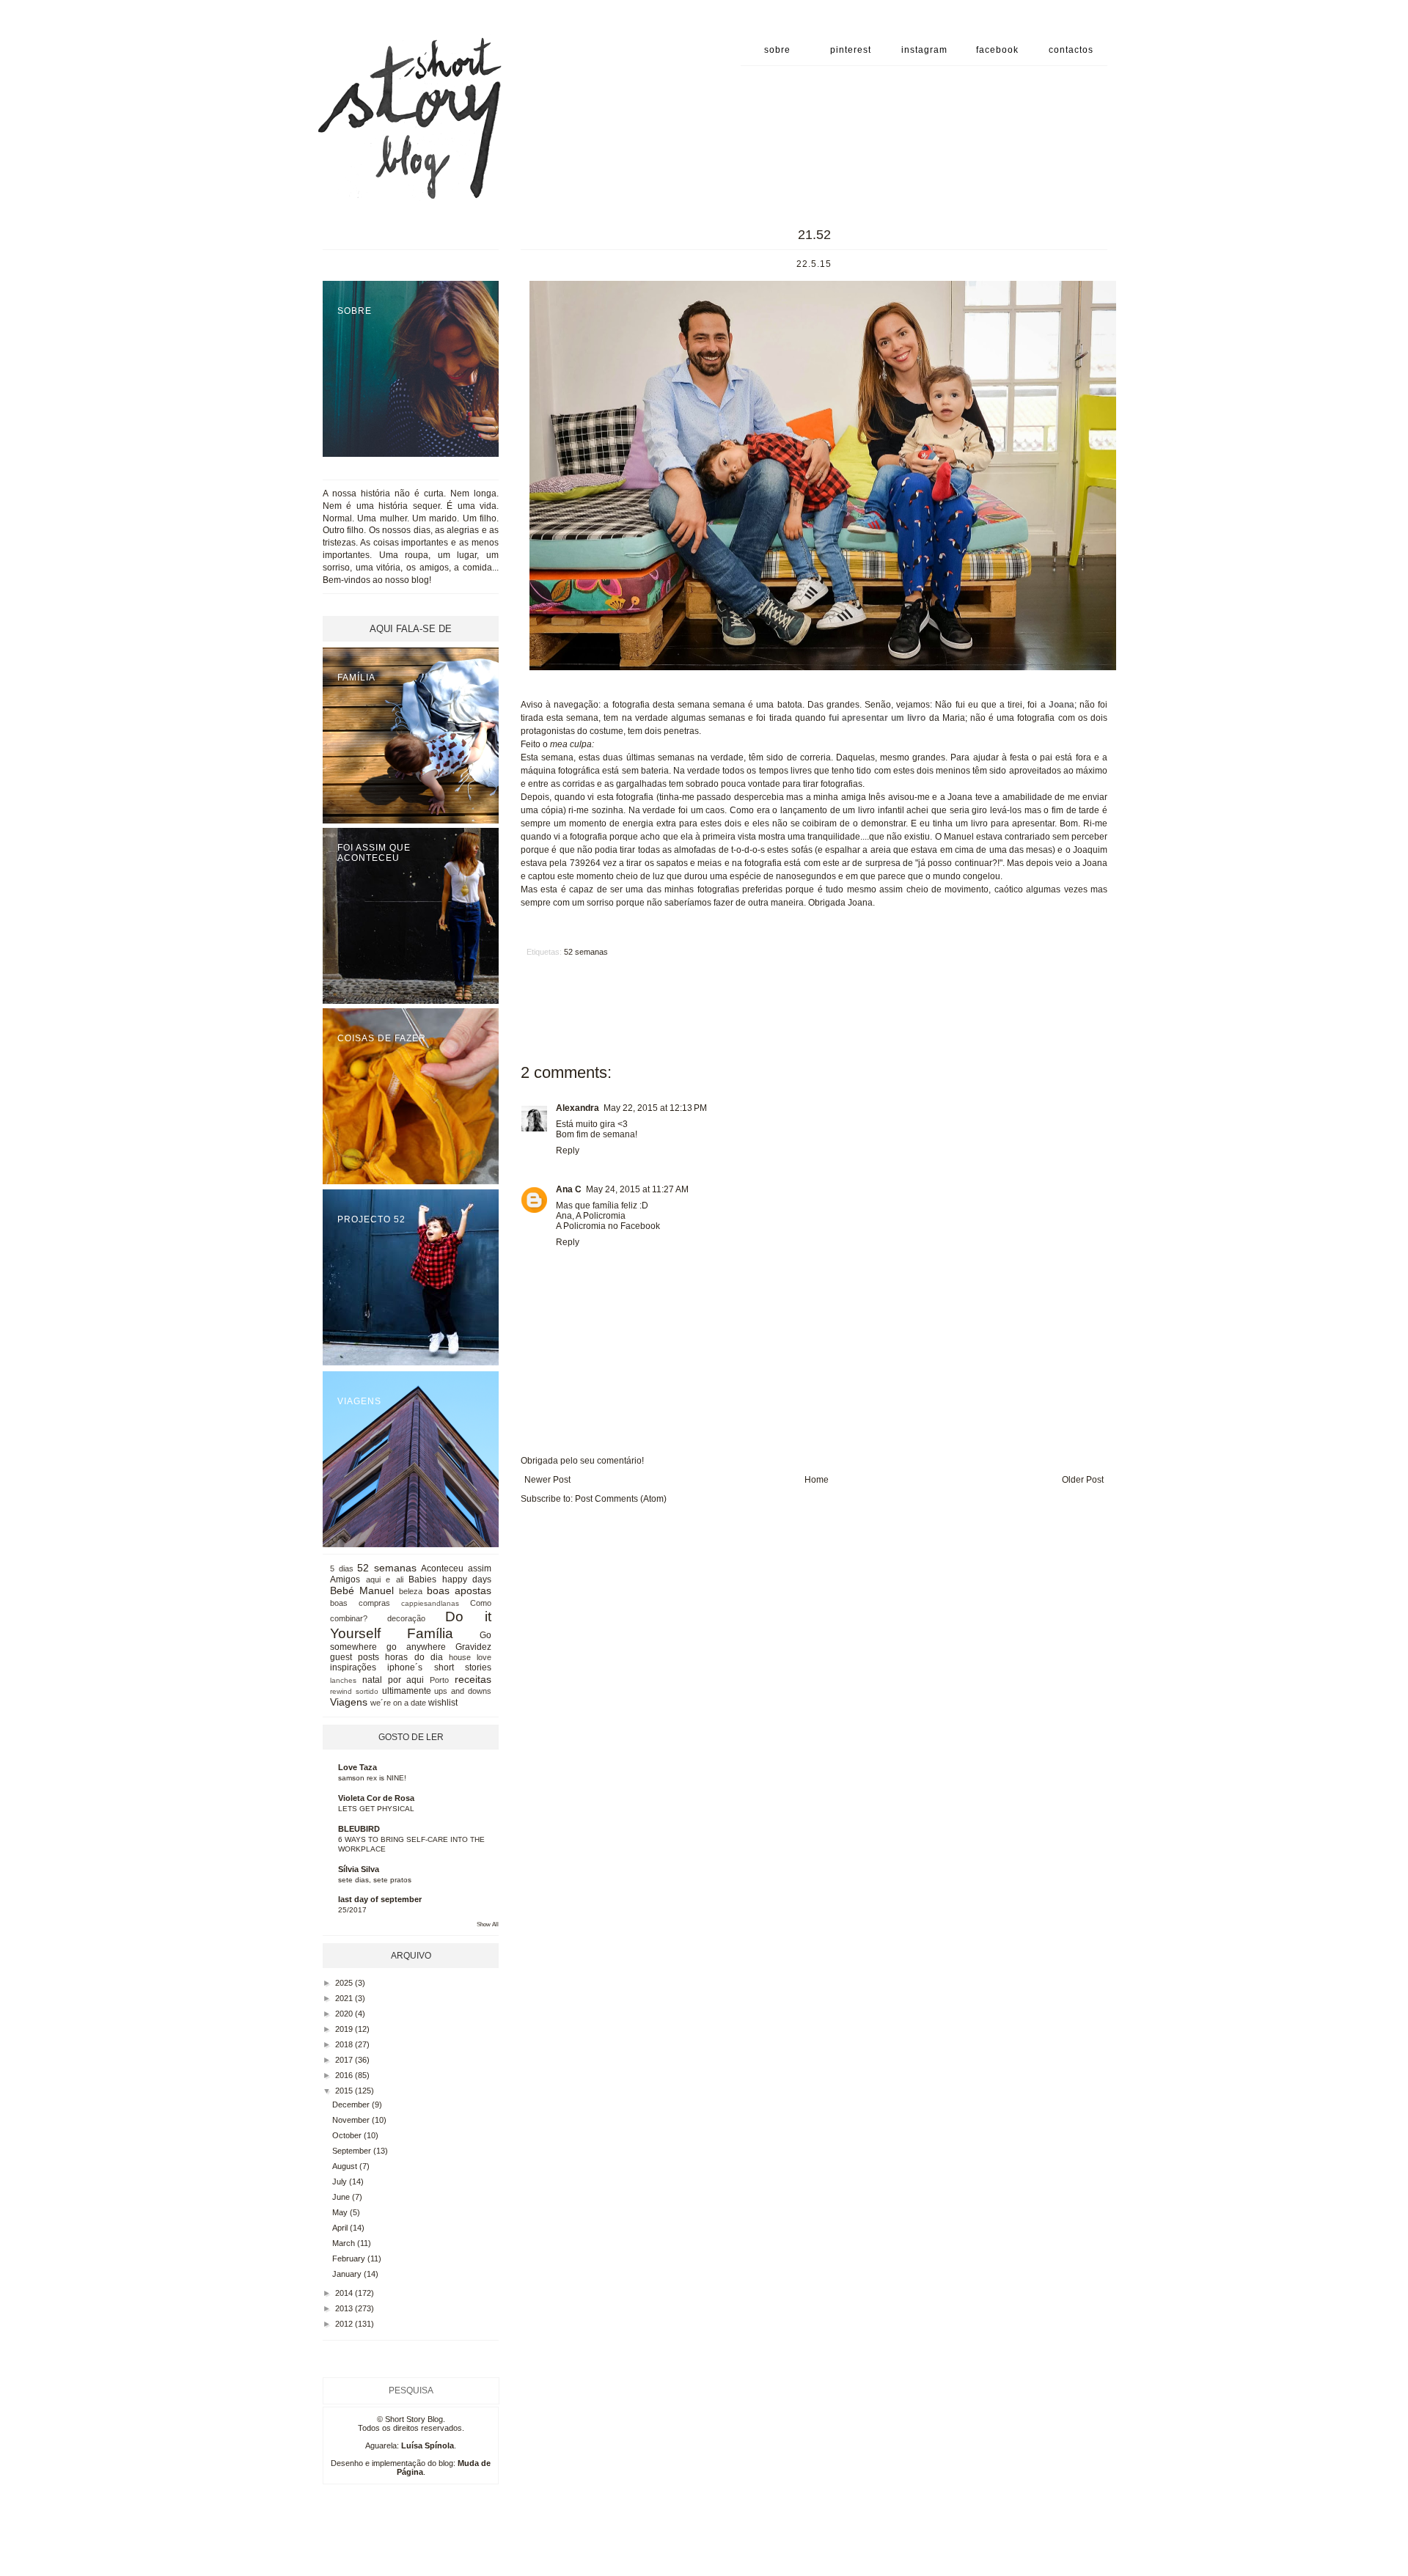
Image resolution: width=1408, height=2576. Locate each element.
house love (470, 1657)
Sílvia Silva (359, 1869)
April (341, 2228)
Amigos (345, 1579)
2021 (345, 1998)
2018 (345, 2044)
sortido (367, 1691)
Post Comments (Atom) (621, 1499)
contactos (1071, 50)
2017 (345, 2060)
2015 (345, 2091)
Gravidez (473, 1647)
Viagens (349, 1702)
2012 (345, 2324)
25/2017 (352, 1910)
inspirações (353, 1667)
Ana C (569, 1189)
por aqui (406, 1680)
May (341, 2212)
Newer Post (547, 1480)
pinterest (851, 50)
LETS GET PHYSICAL (376, 1809)
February (350, 2258)
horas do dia (414, 1657)
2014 (345, 2293)
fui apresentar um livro (877, 718)
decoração (406, 1618)
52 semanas (586, 952)
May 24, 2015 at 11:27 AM (637, 1189)
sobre (777, 50)
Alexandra (577, 1108)
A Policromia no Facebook (608, 1226)
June (342, 2197)
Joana (1061, 705)
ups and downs (463, 1691)
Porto (439, 1680)
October (348, 2135)
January (348, 2274)
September (353, 2151)
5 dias (342, 1568)
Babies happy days (450, 1579)
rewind (341, 1691)
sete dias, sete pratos (375, 1880)
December (352, 2105)
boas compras (360, 1603)
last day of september (380, 1899)
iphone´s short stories (439, 1667)
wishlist (443, 1703)
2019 (345, 2029)
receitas (473, 1679)
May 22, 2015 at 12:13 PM (655, 1108)
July (341, 2181)
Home (817, 1480)
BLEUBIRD (359, 1829)
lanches (343, 1680)
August (346, 2166)
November (352, 2120)
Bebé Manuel (362, 1590)
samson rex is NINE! (372, 1778)
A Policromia (601, 1216)
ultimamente (407, 1691)
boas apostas (459, 1590)
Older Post (1083, 1480)
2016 (345, 2075)
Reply (568, 1151)
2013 (345, 2308)
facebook (997, 50)
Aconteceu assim (456, 1568)
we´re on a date (398, 1703)
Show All (488, 1924)
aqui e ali (385, 1579)
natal (372, 1680)
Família (430, 1633)
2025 (345, 1983)
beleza (411, 1591)
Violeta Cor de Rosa (376, 1798)
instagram (924, 50)
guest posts (355, 1657)
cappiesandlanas (430, 1603)
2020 (345, 2014)
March (345, 2243)
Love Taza (357, 1767)
